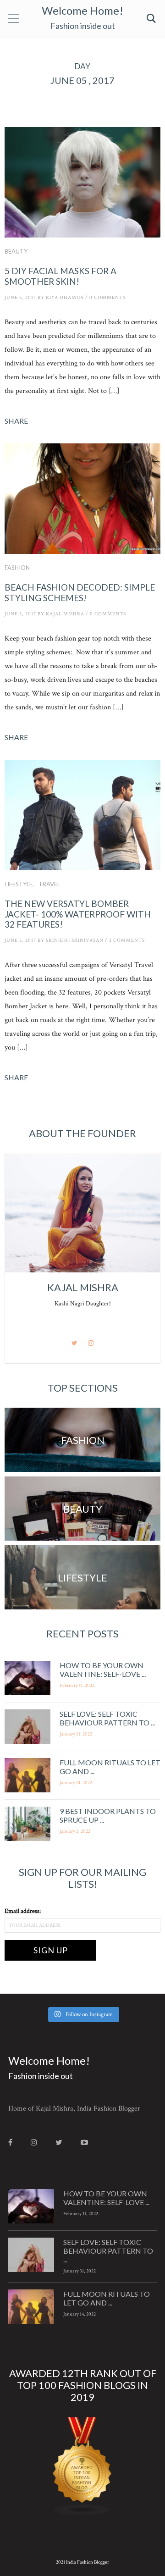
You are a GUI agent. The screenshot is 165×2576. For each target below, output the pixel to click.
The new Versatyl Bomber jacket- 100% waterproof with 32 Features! (78, 914)
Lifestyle (19, 884)
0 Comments (107, 298)
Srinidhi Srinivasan (75, 940)
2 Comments (127, 940)
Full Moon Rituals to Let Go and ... (107, 2298)
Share (16, 421)
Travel (49, 884)
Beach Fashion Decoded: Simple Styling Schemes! (80, 592)
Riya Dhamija (65, 298)
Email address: (23, 1911)
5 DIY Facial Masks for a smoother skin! (60, 276)
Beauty (16, 251)
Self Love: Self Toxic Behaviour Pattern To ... (107, 1718)
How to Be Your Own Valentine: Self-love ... (103, 1669)
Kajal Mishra (65, 614)
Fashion (17, 568)
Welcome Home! (82, 10)
